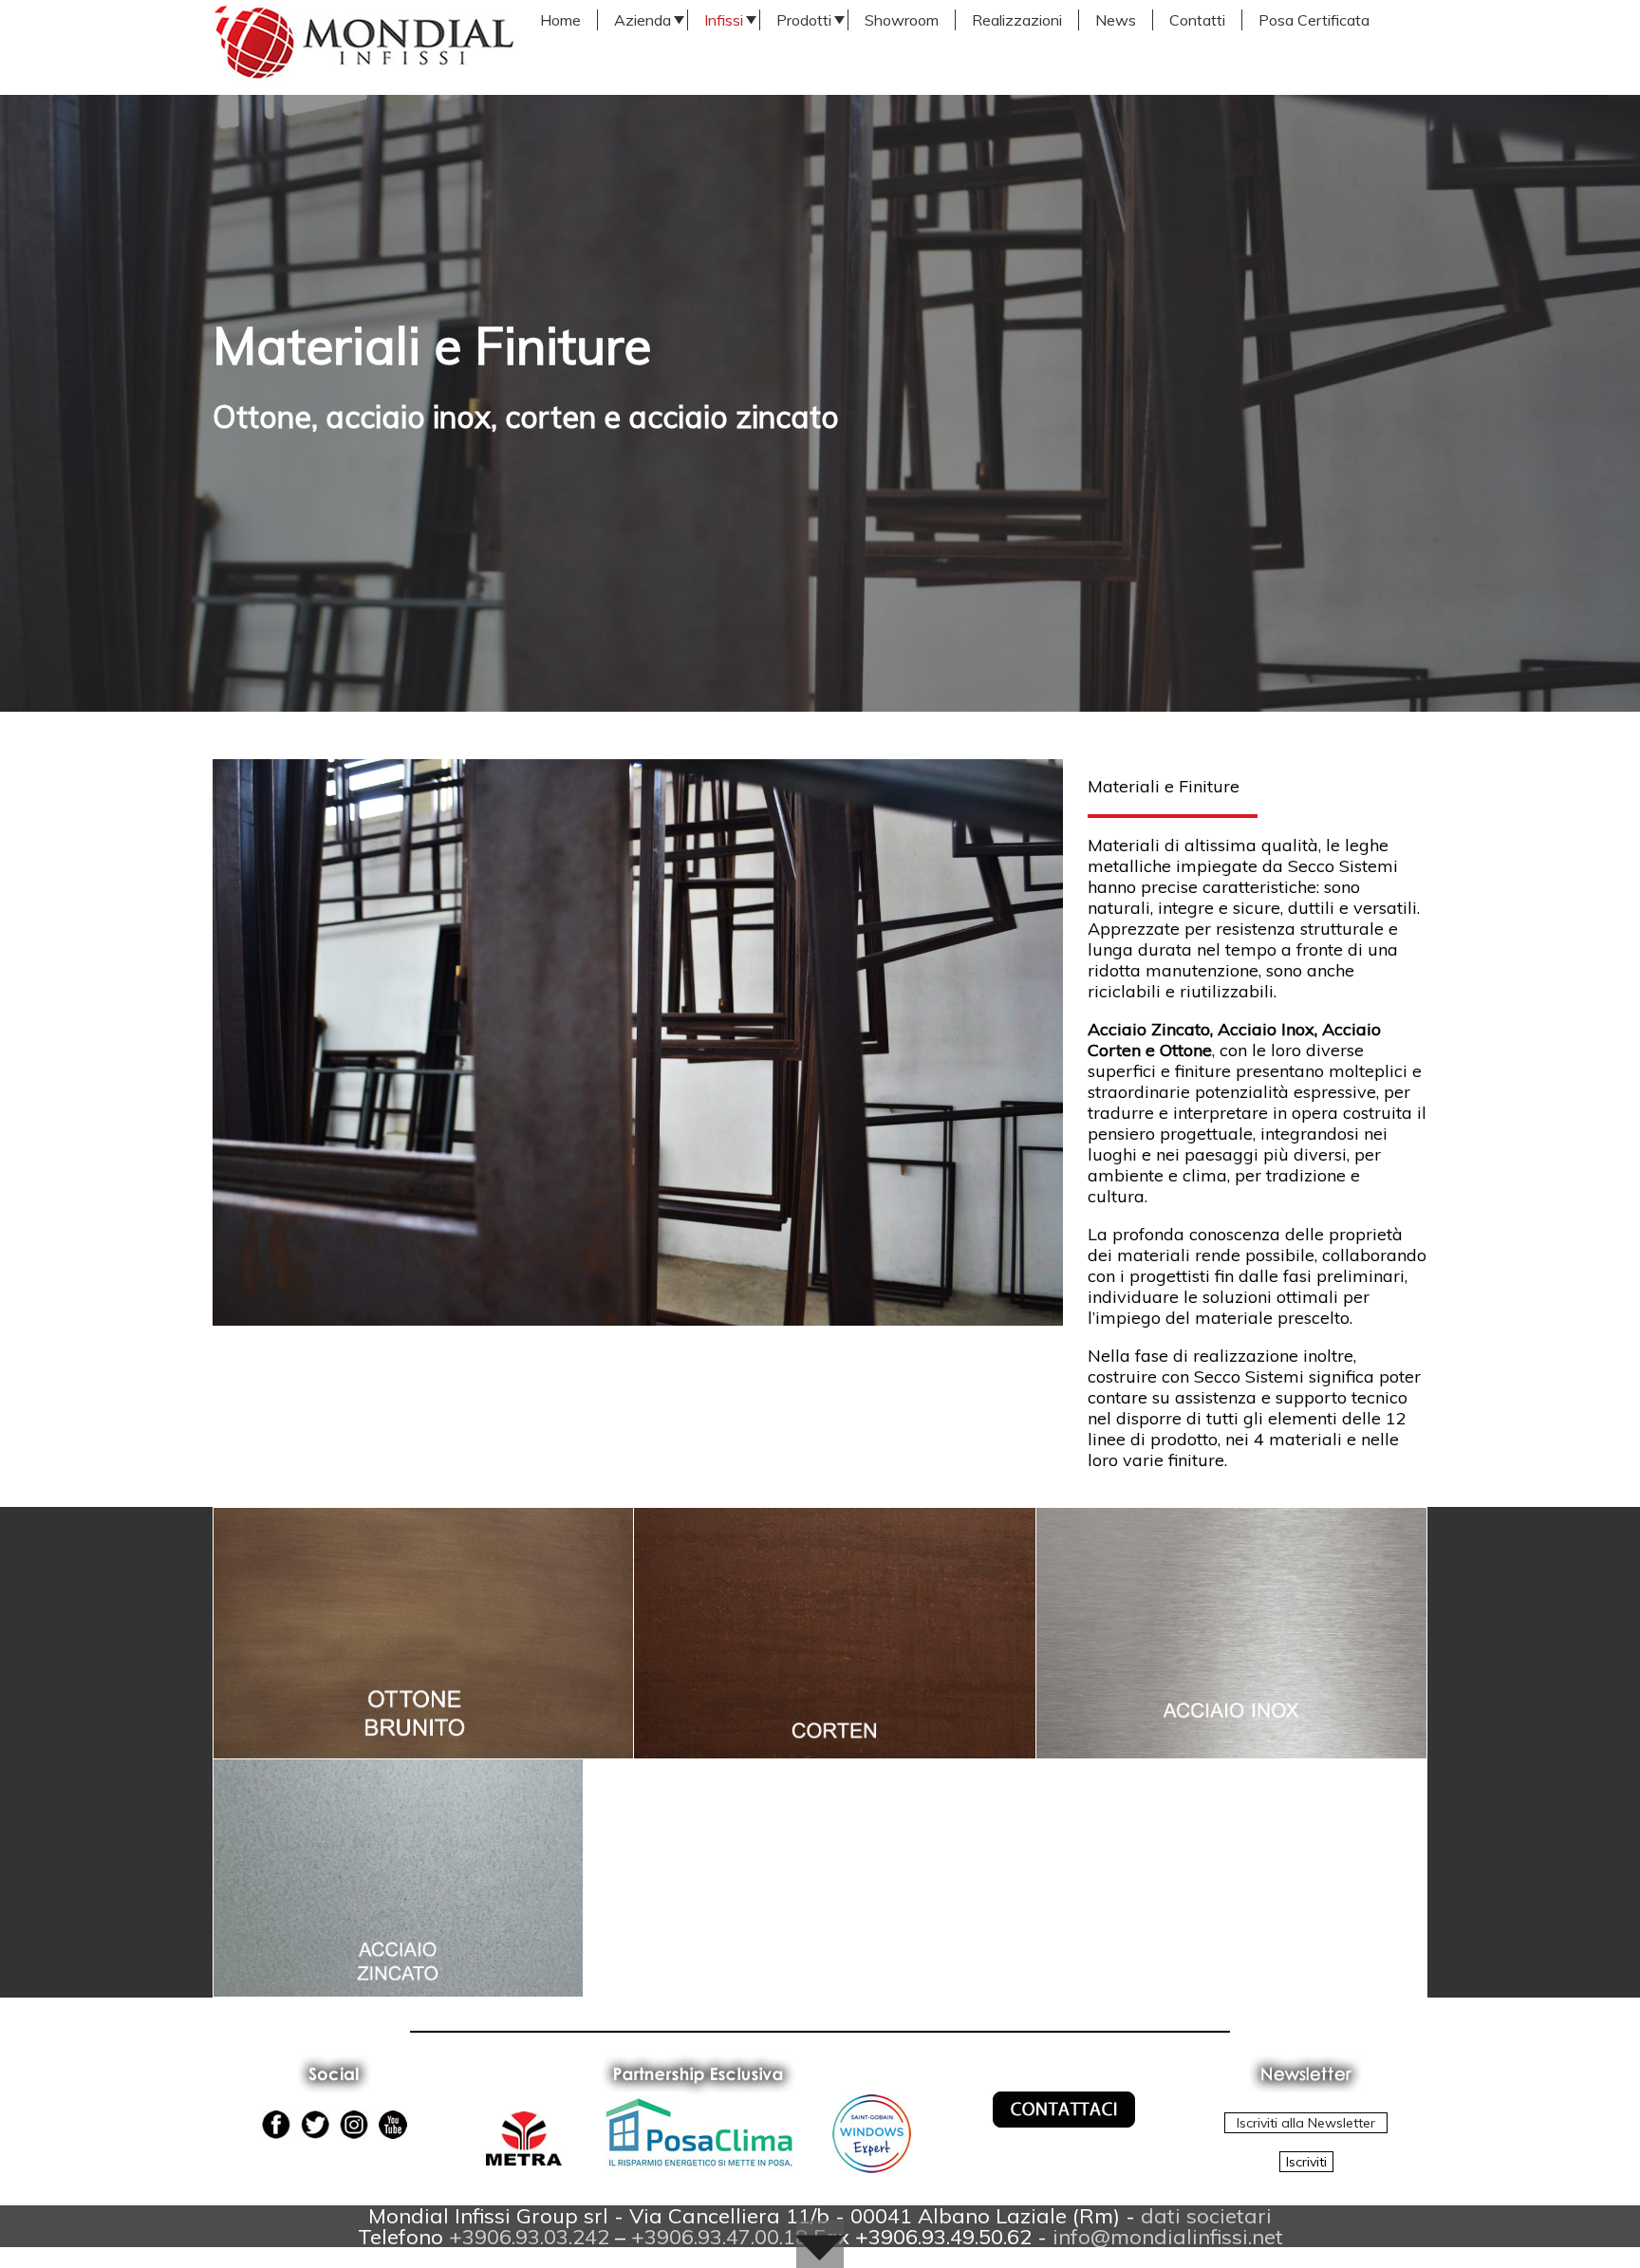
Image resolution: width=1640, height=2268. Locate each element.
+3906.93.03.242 (529, 2237)
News (1116, 20)
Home (560, 20)
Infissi (724, 20)
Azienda (643, 20)
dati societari (1206, 2216)
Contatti (1197, 20)
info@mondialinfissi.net (1168, 2237)
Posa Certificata (1314, 20)
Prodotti (804, 20)
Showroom (902, 20)
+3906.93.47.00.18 (719, 2237)
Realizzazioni (1017, 20)
